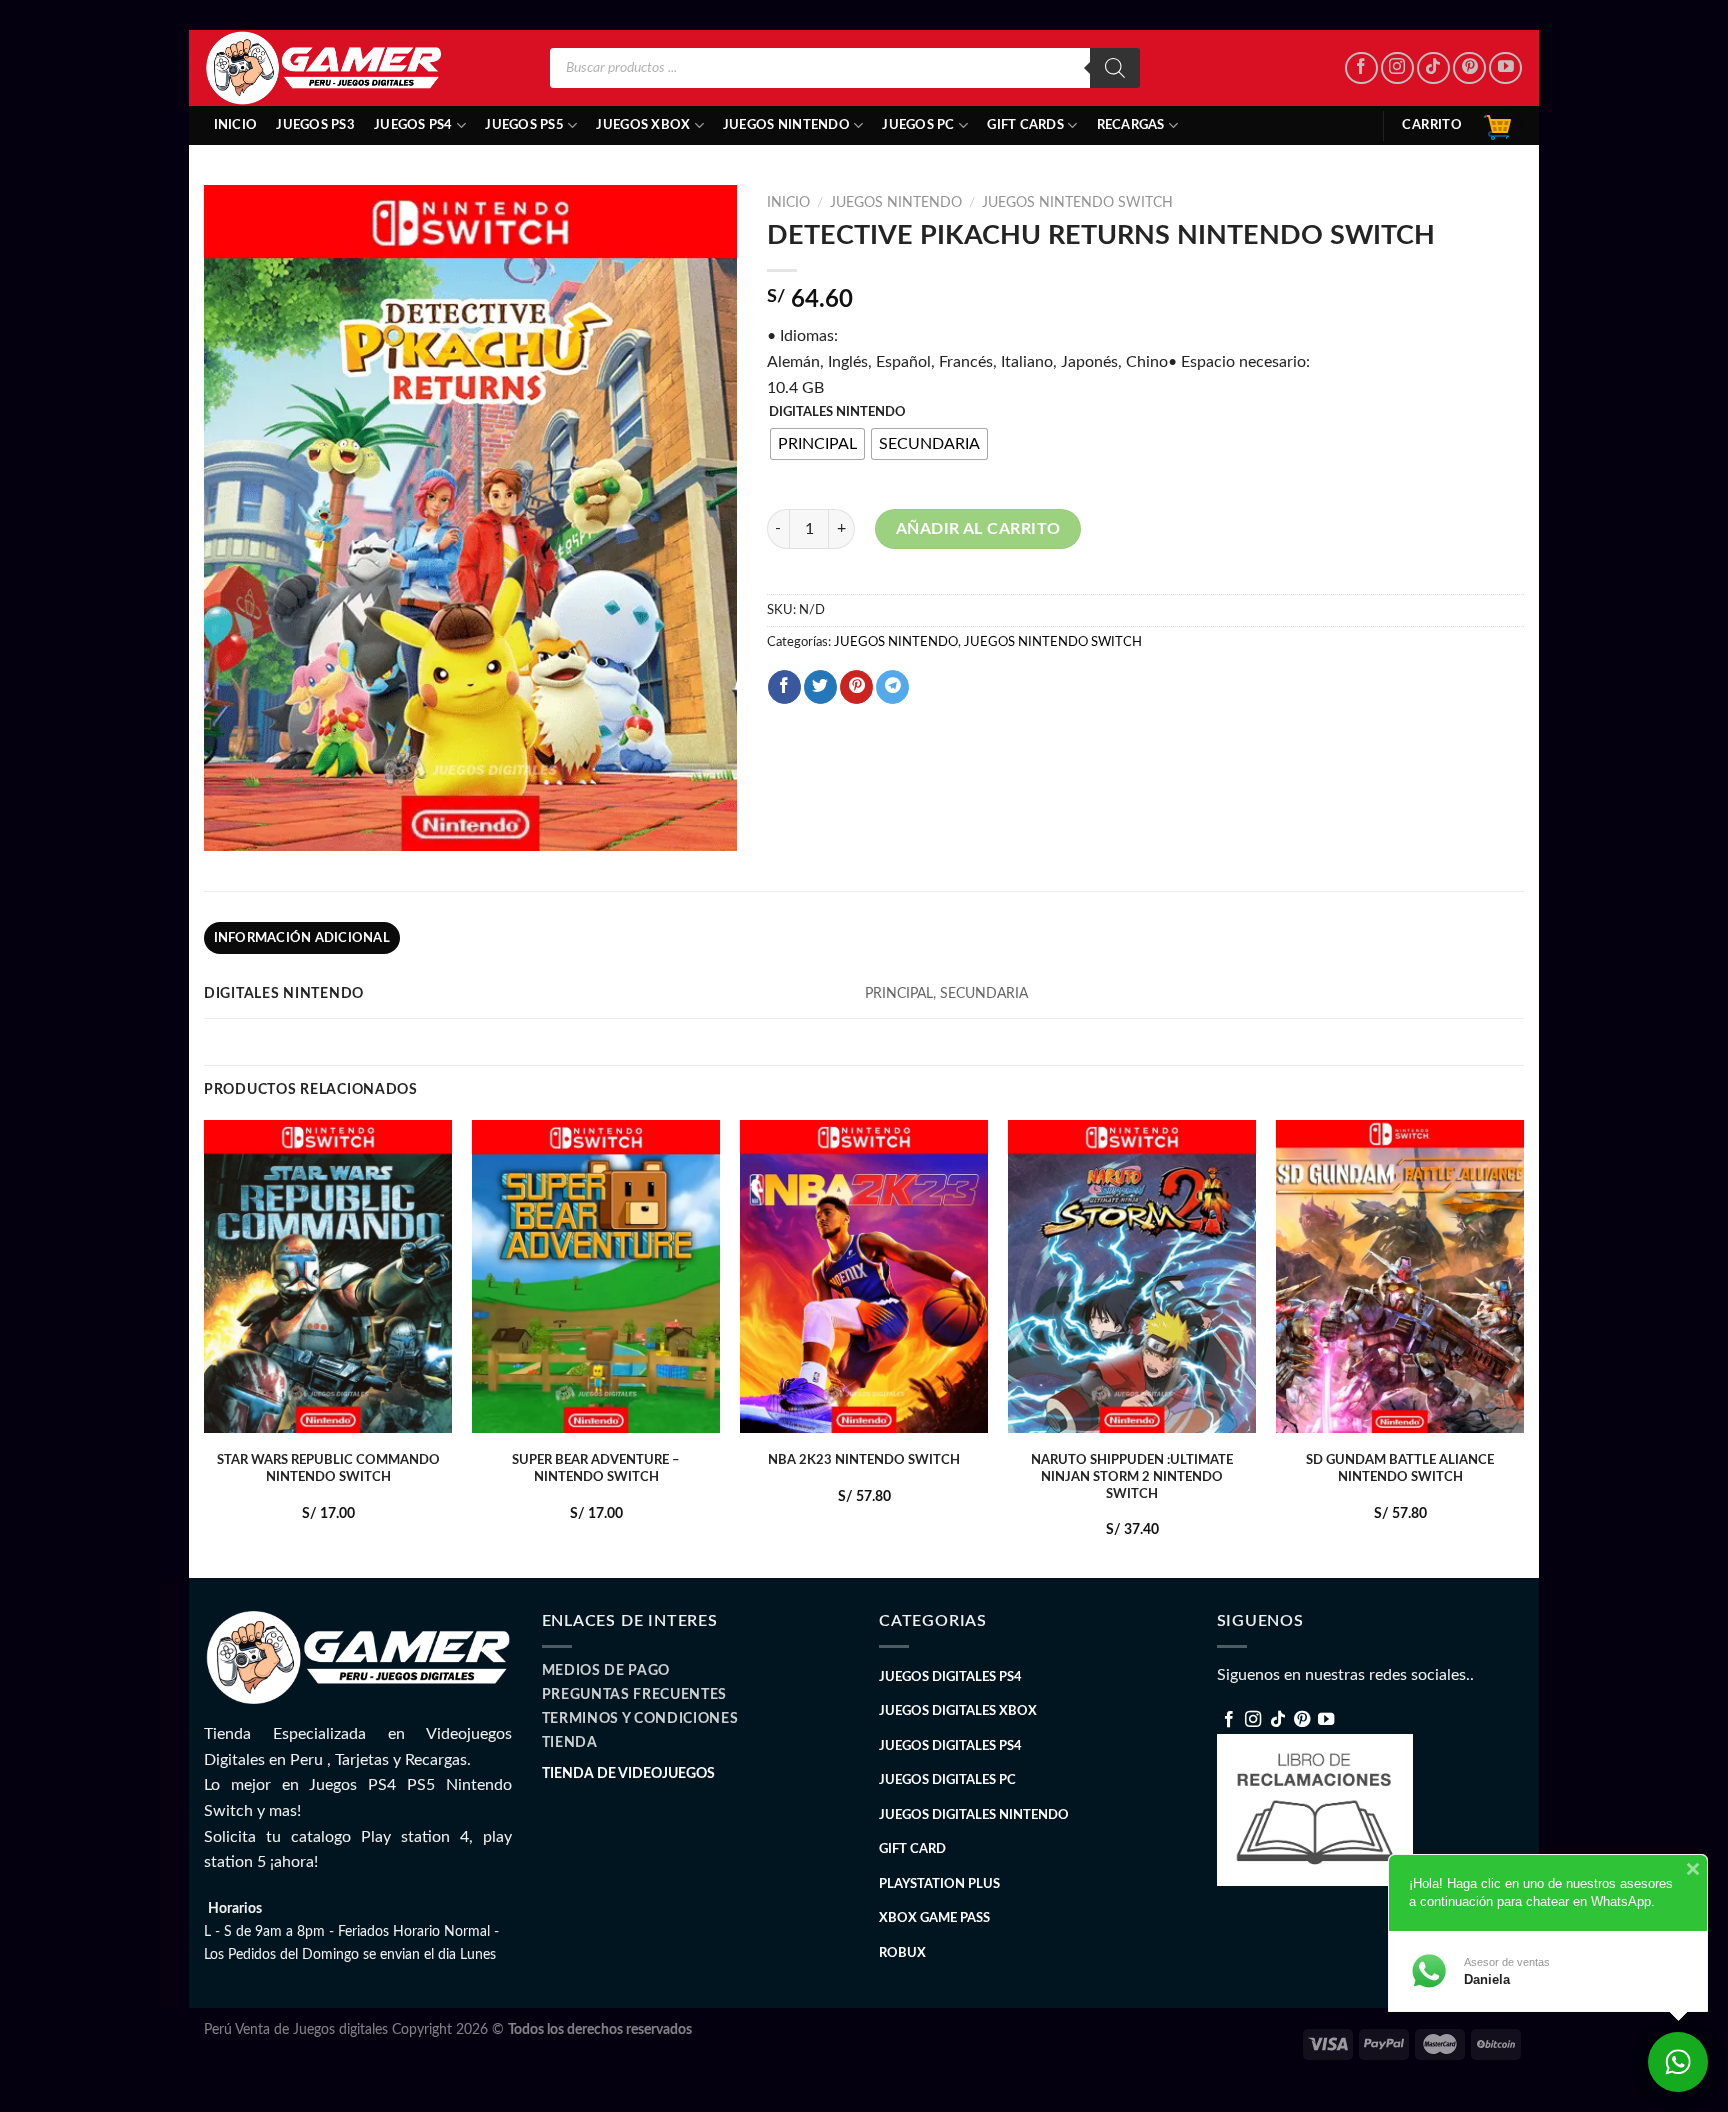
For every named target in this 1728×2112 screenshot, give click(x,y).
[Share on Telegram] (892, 687)
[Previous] (205, 1346)
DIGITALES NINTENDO (837, 412)
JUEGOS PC (918, 125)
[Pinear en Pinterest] (856, 687)
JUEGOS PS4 (413, 125)
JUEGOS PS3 (315, 125)
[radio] (817, 444)
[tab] (302, 938)
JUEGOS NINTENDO (786, 125)
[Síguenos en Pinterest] (1469, 68)
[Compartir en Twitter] (820, 687)
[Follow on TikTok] (1433, 68)
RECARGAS (1131, 125)
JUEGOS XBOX (643, 125)
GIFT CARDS (1025, 125)
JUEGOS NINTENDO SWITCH (1077, 203)
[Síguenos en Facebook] (1361, 68)
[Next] (1523, 1346)
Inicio (236, 125)
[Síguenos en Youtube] (1505, 68)
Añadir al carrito (978, 529)
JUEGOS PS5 (524, 125)
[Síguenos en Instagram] (1397, 68)
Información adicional (302, 938)
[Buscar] (1115, 68)
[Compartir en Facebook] (784, 687)
